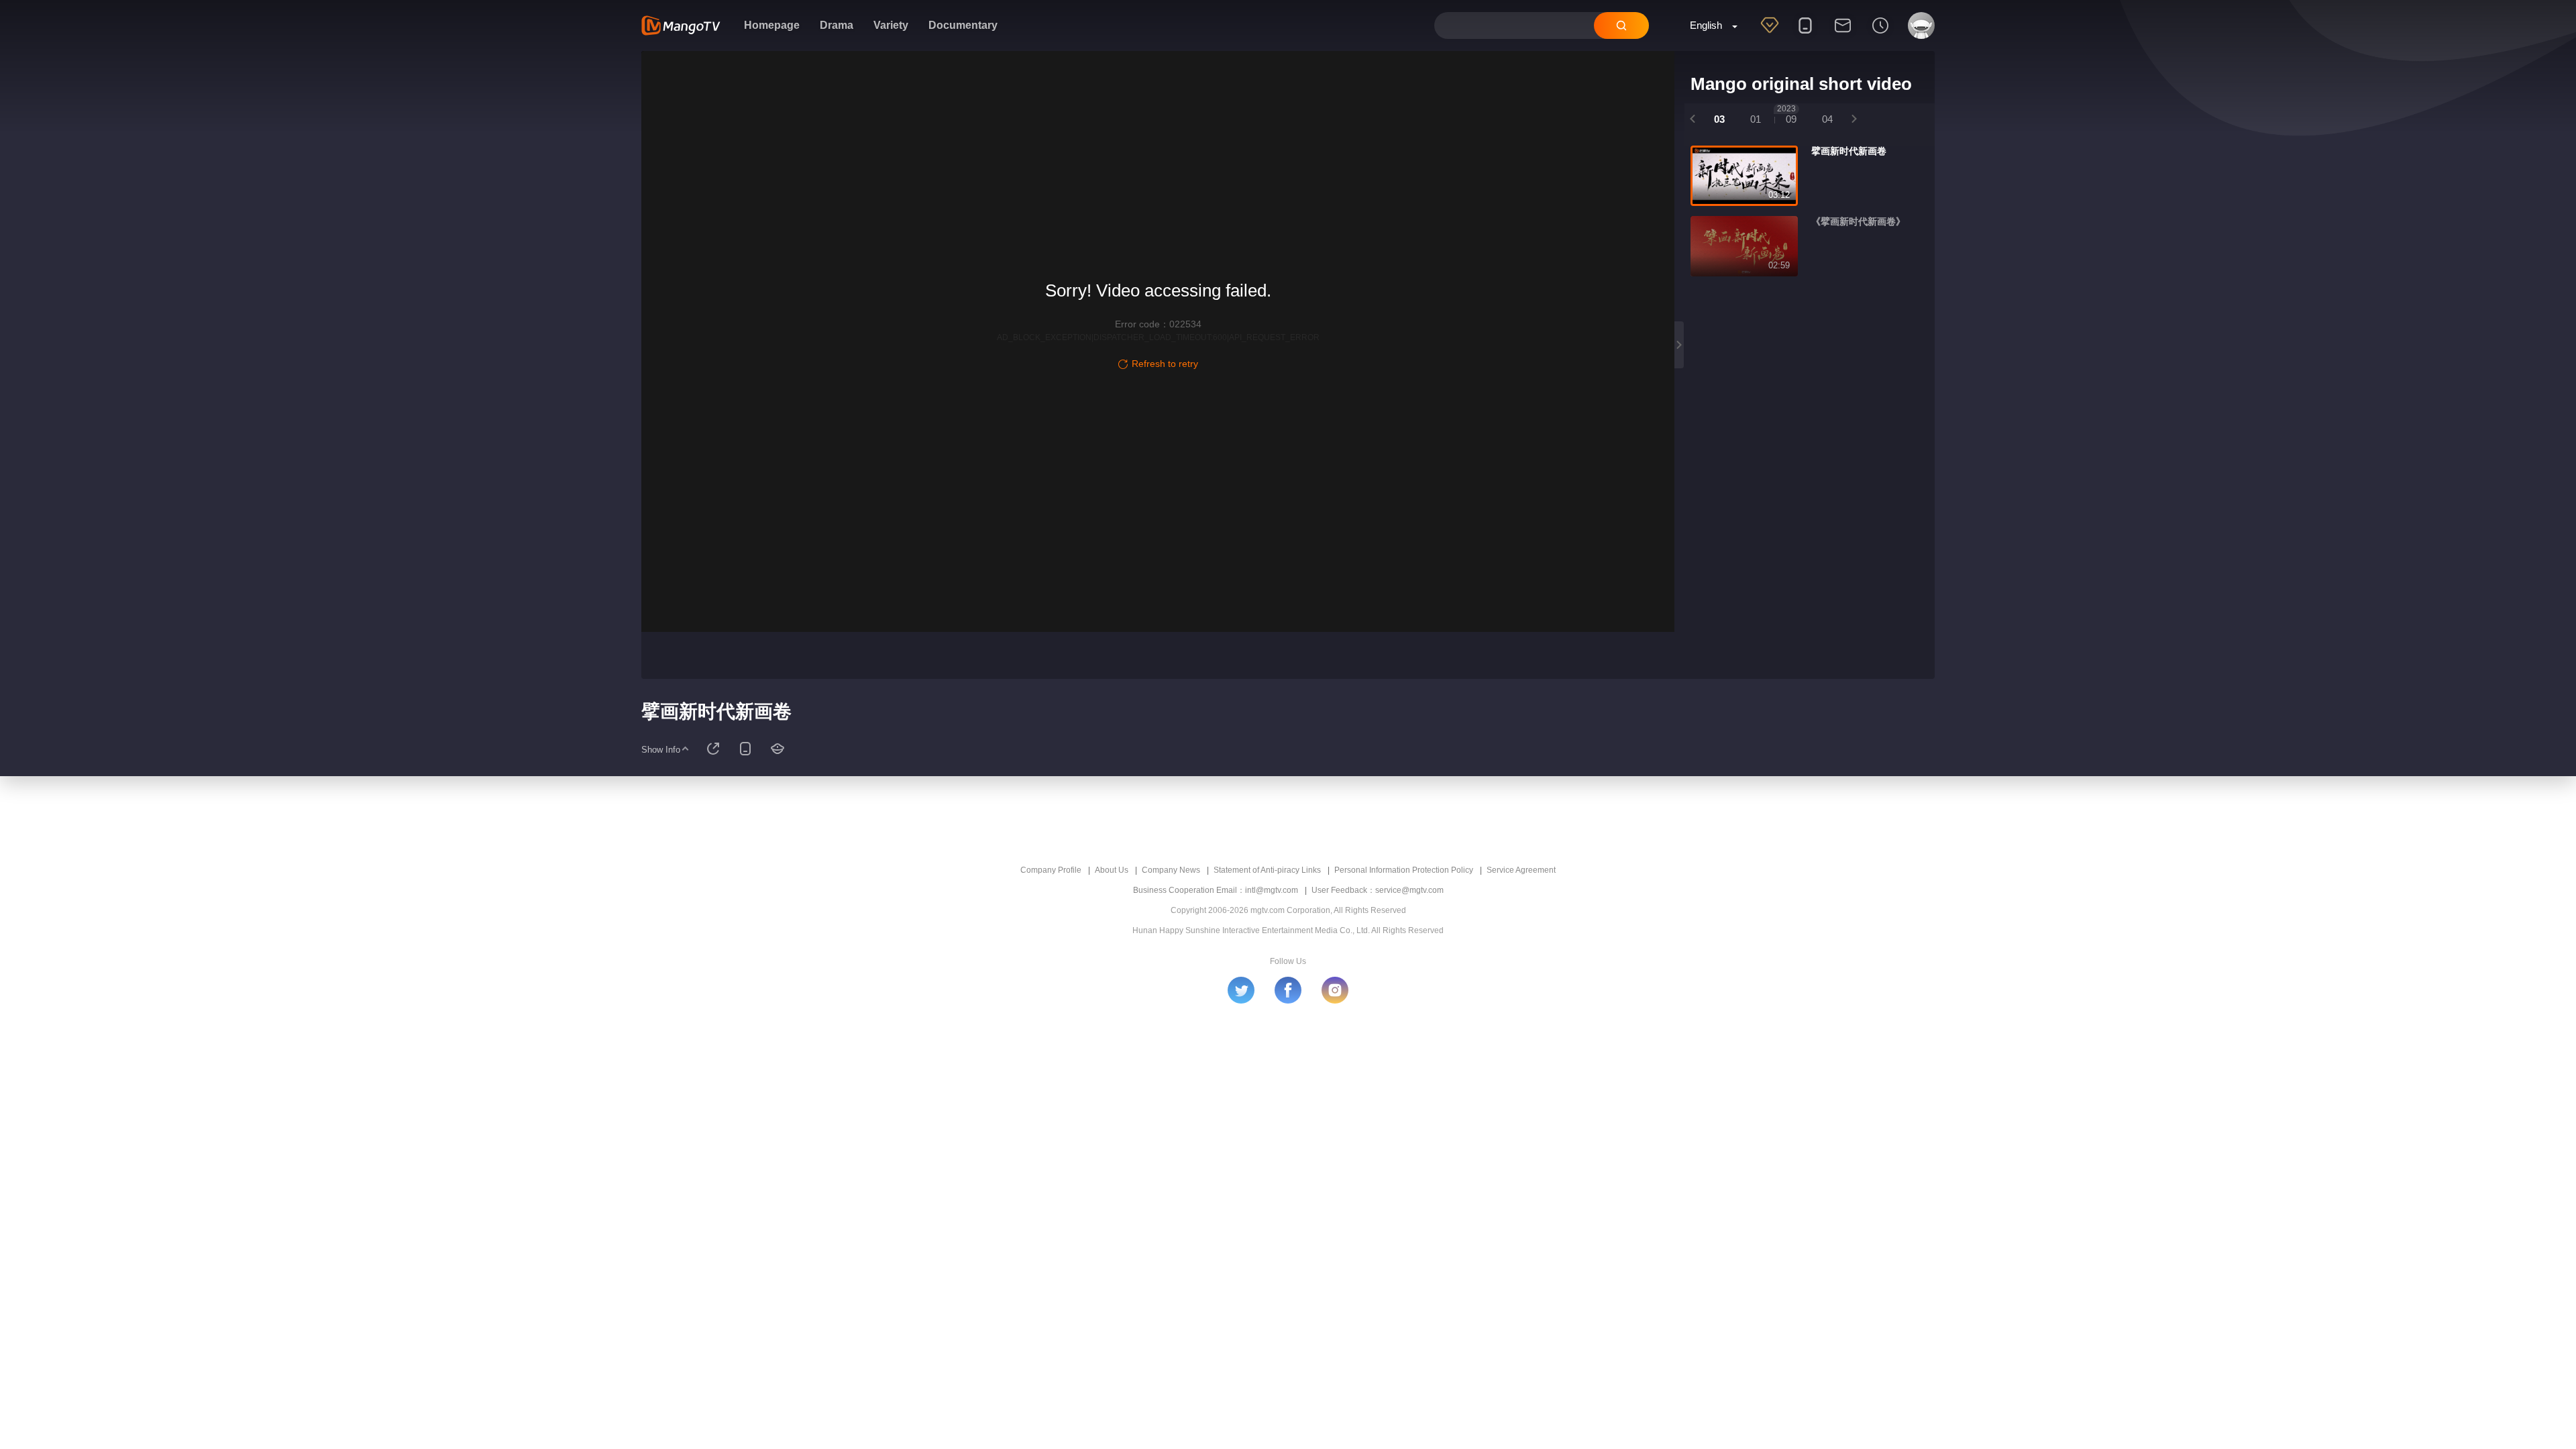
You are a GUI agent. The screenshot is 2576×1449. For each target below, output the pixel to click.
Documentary (963, 25)
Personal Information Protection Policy (1404, 870)
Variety (891, 25)
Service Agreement (1521, 870)
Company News (1171, 870)
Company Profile (1051, 870)
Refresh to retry (1165, 364)
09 (1787, 114)
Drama (837, 25)
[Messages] (1843, 34)
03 (1719, 119)
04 (1827, 119)
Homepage (772, 25)
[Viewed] (1880, 34)
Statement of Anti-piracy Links (1267, 870)
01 (1756, 119)
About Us (1112, 870)
